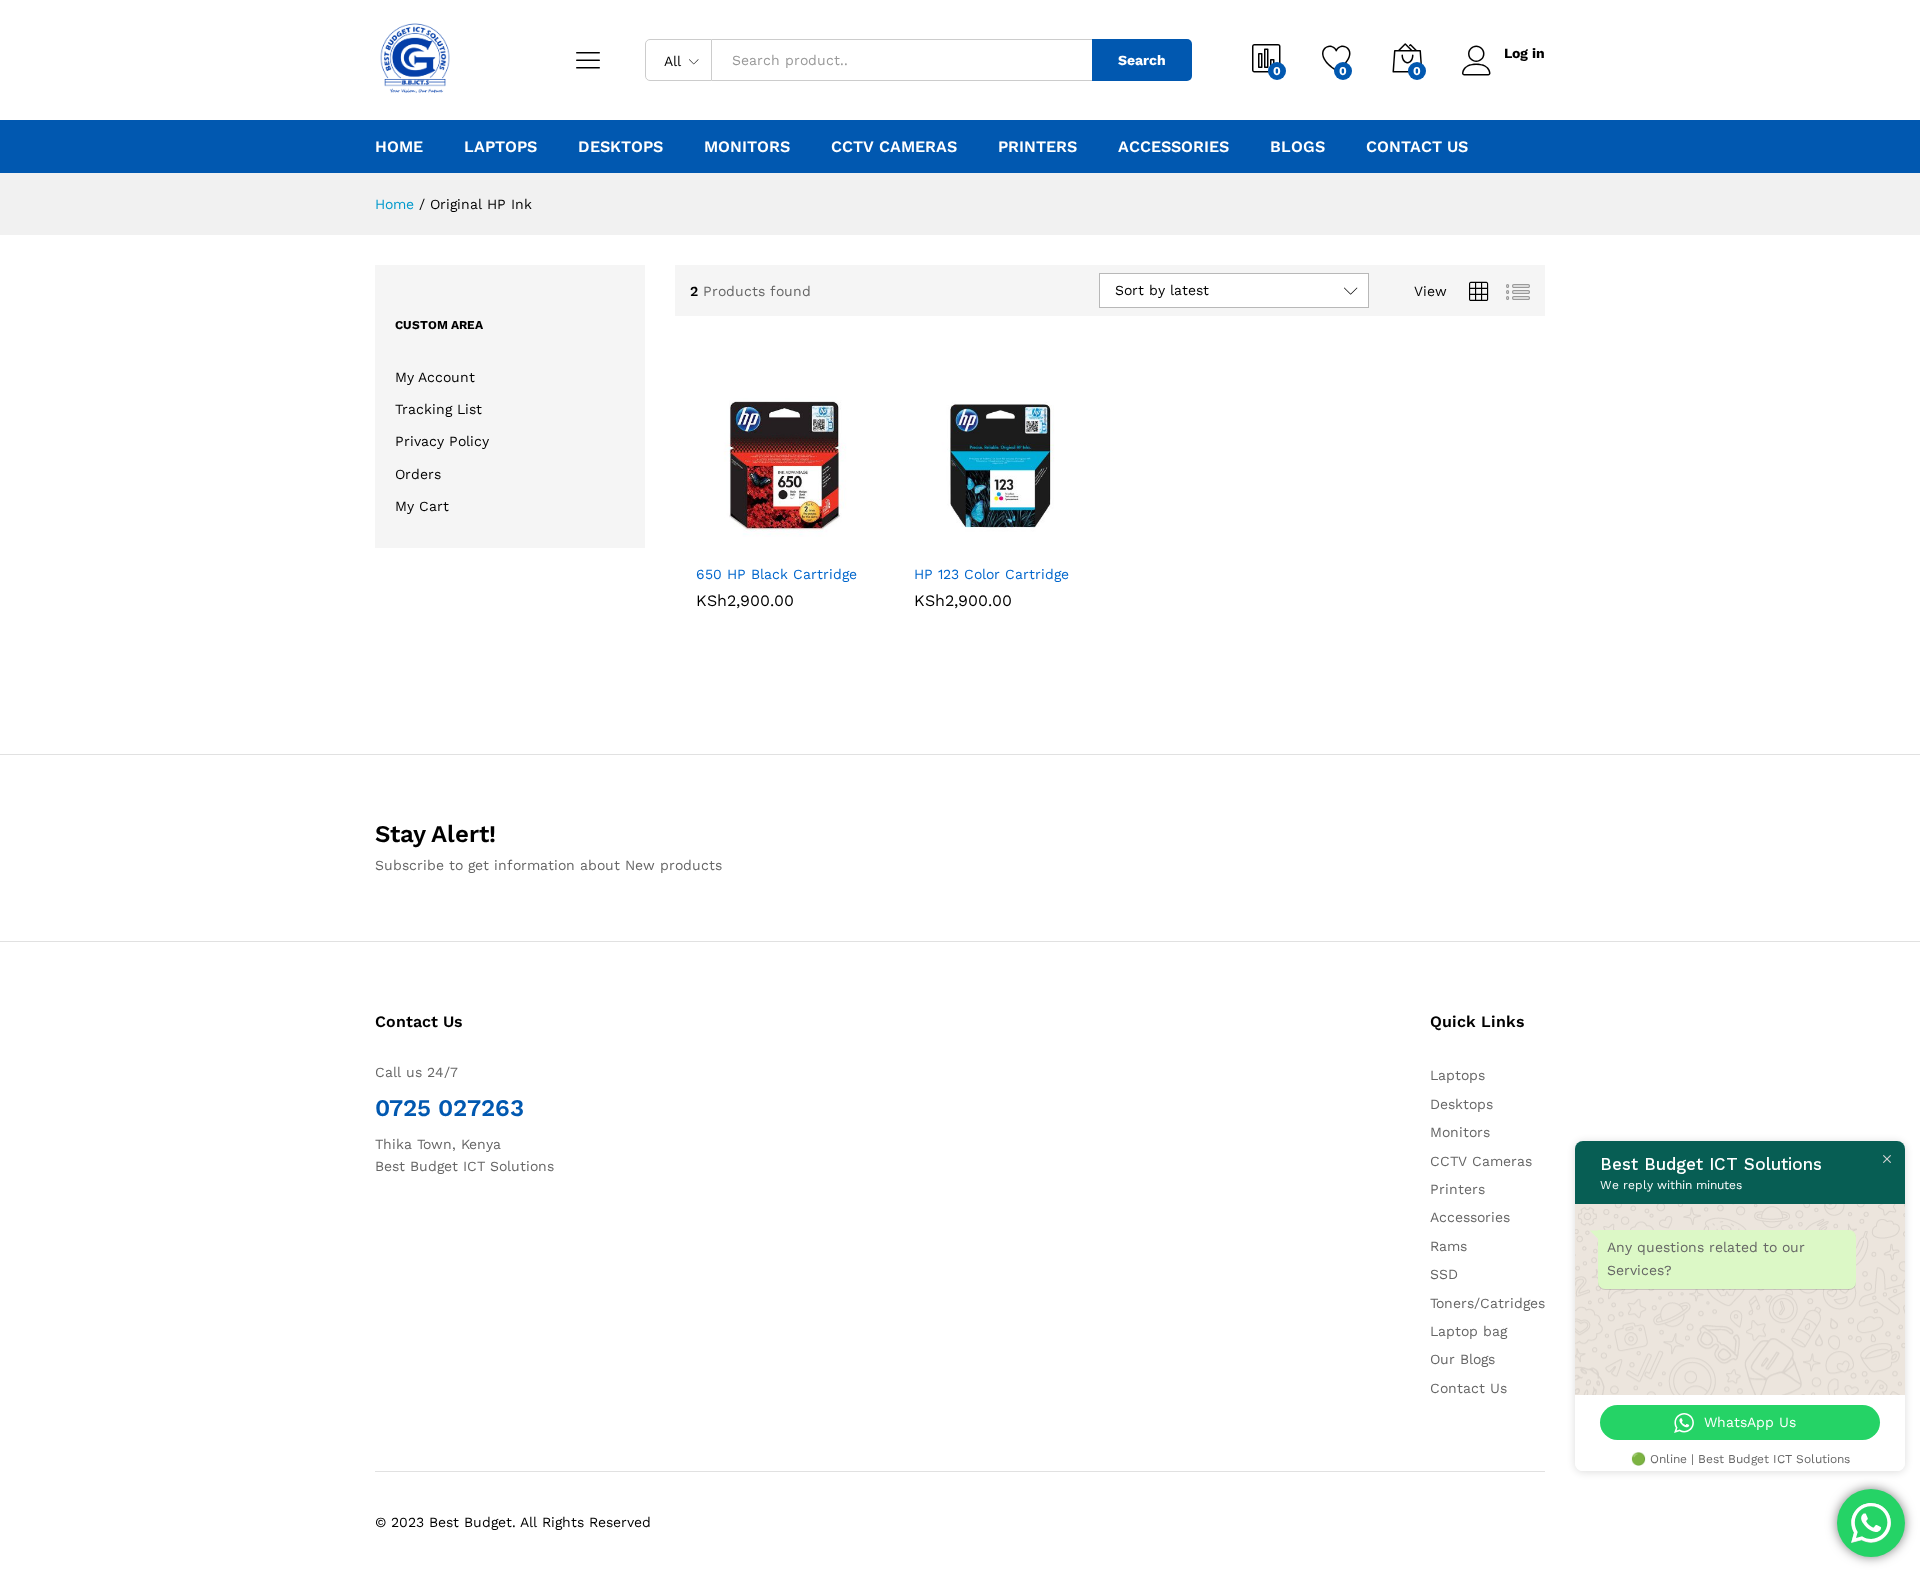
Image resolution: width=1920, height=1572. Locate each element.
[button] (712, 531)
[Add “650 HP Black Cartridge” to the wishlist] (800, 531)
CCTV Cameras (1481, 1161)
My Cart (422, 506)
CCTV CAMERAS (894, 147)
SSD (1444, 1274)
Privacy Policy (442, 441)
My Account (435, 377)
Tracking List (438, 409)
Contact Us (1468, 1388)
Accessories (1470, 1217)
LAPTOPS (500, 147)
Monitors (1460, 1132)
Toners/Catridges (1487, 1303)
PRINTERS (1037, 147)
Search (1142, 60)
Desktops (1461, 1104)
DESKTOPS (620, 147)
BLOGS (1297, 147)
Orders (418, 474)
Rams (1448, 1246)
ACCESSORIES (1173, 147)
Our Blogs (1462, 1359)
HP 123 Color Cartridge (991, 574)
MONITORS (747, 147)
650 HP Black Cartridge (776, 574)
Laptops (1457, 1075)
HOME (399, 147)
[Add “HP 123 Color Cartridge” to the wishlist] (1017, 531)
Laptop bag (1468, 1331)
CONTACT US (1417, 147)
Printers (1457, 1189)
